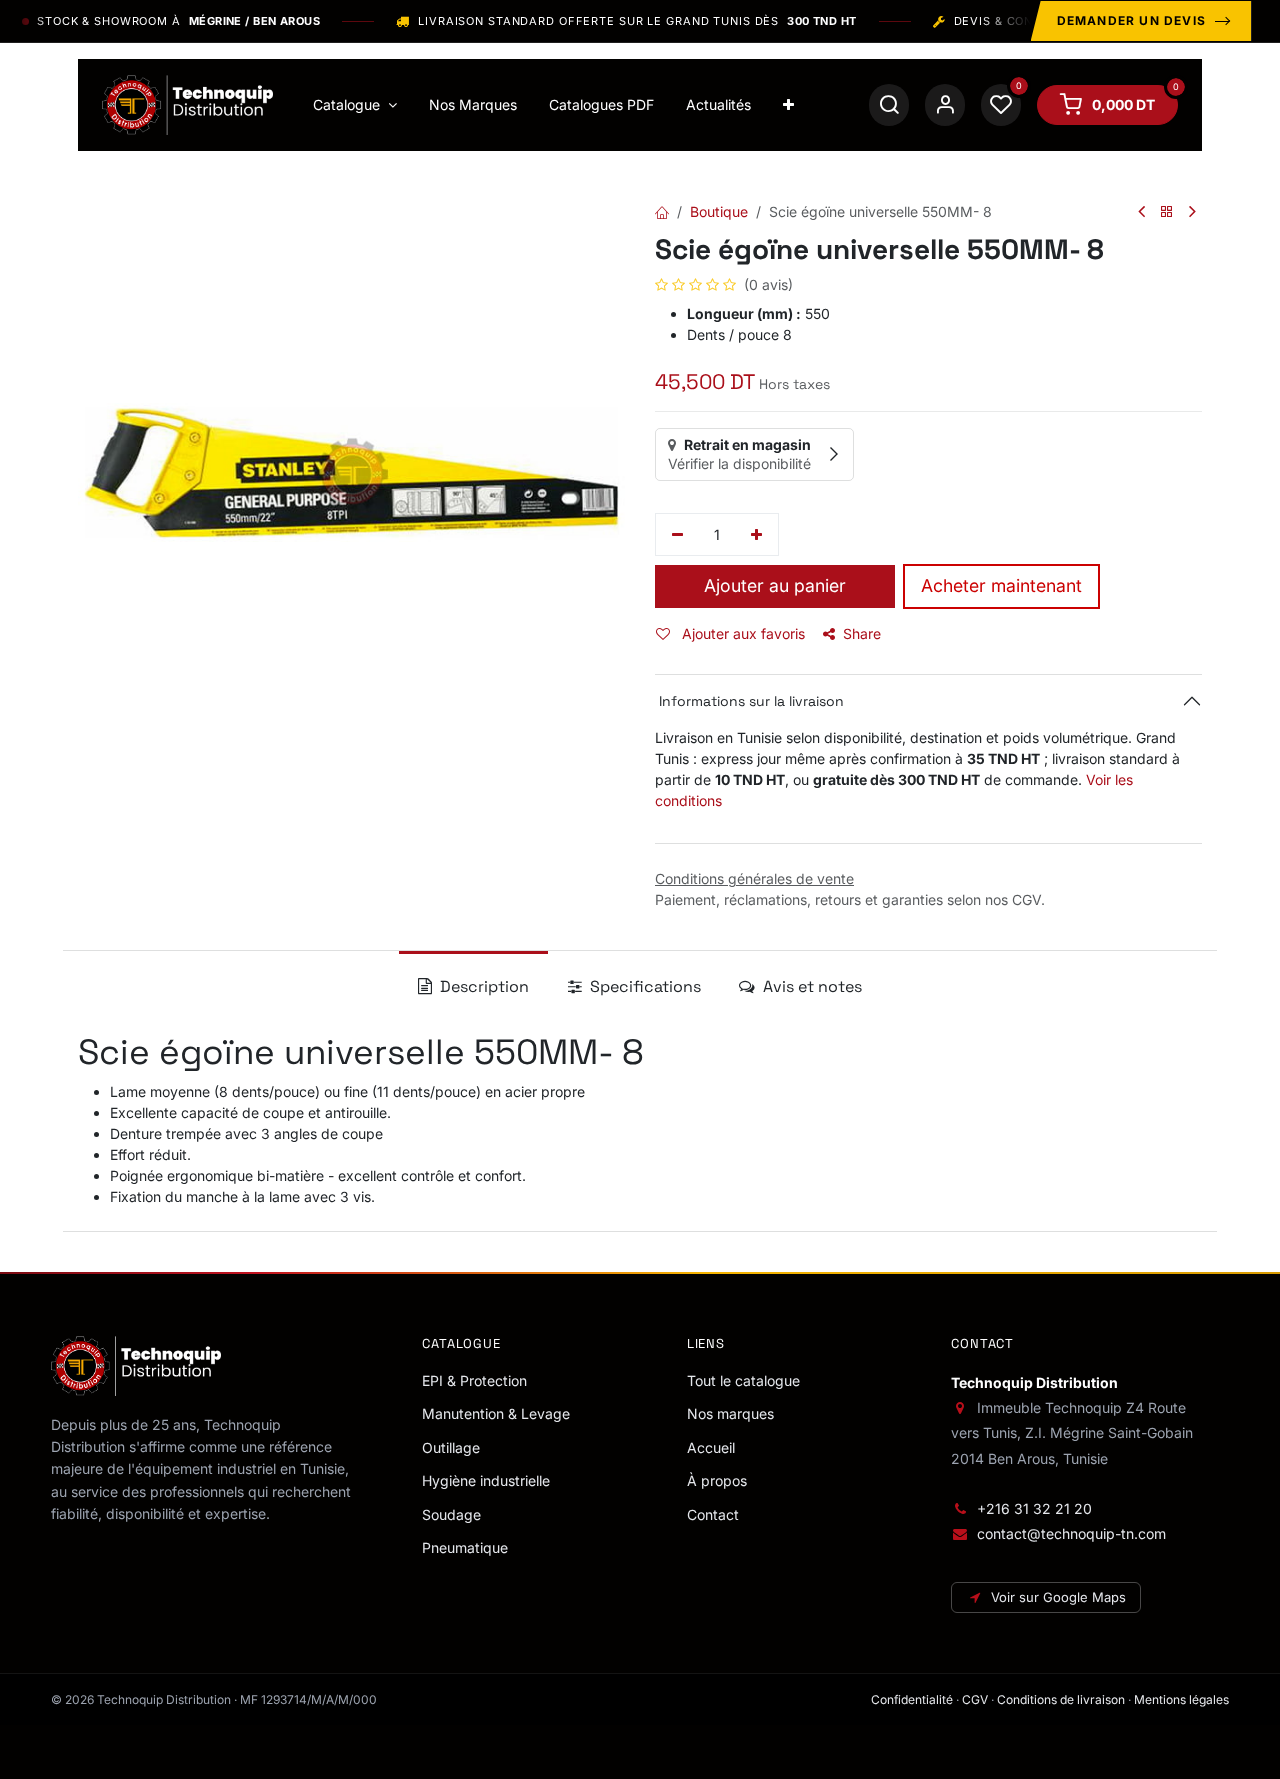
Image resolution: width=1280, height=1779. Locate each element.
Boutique (719, 211)
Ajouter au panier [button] (775, 585)
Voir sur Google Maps (1058, 1597)
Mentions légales (1181, 1699)
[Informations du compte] (945, 105)
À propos (717, 1480)
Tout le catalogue (743, 1380)
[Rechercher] (889, 105)
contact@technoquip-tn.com (1071, 1533)
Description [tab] (482, 986)
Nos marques (730, 1413)
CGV (975, 1699)
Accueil (711, 1447)
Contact (713, 1514)
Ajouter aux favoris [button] (741, 633)
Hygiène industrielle (486, 1480)
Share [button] (862, 633)
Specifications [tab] (643, 986)
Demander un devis (1131, 20)
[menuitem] (355, 105)
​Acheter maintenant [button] (1001, 585)
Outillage (451, 1447)
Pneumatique (465, 1547)
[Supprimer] (677, 535)
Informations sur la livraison (749, 701)
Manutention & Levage (496, 1413)
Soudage (451, 1514)
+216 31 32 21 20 (1034, 1508)
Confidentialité (912, 1699)
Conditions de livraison (1061, 1699)
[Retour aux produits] (1167, 212)
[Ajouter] (757, 535)
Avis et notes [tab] (810, 986)
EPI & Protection (474, 1380)
